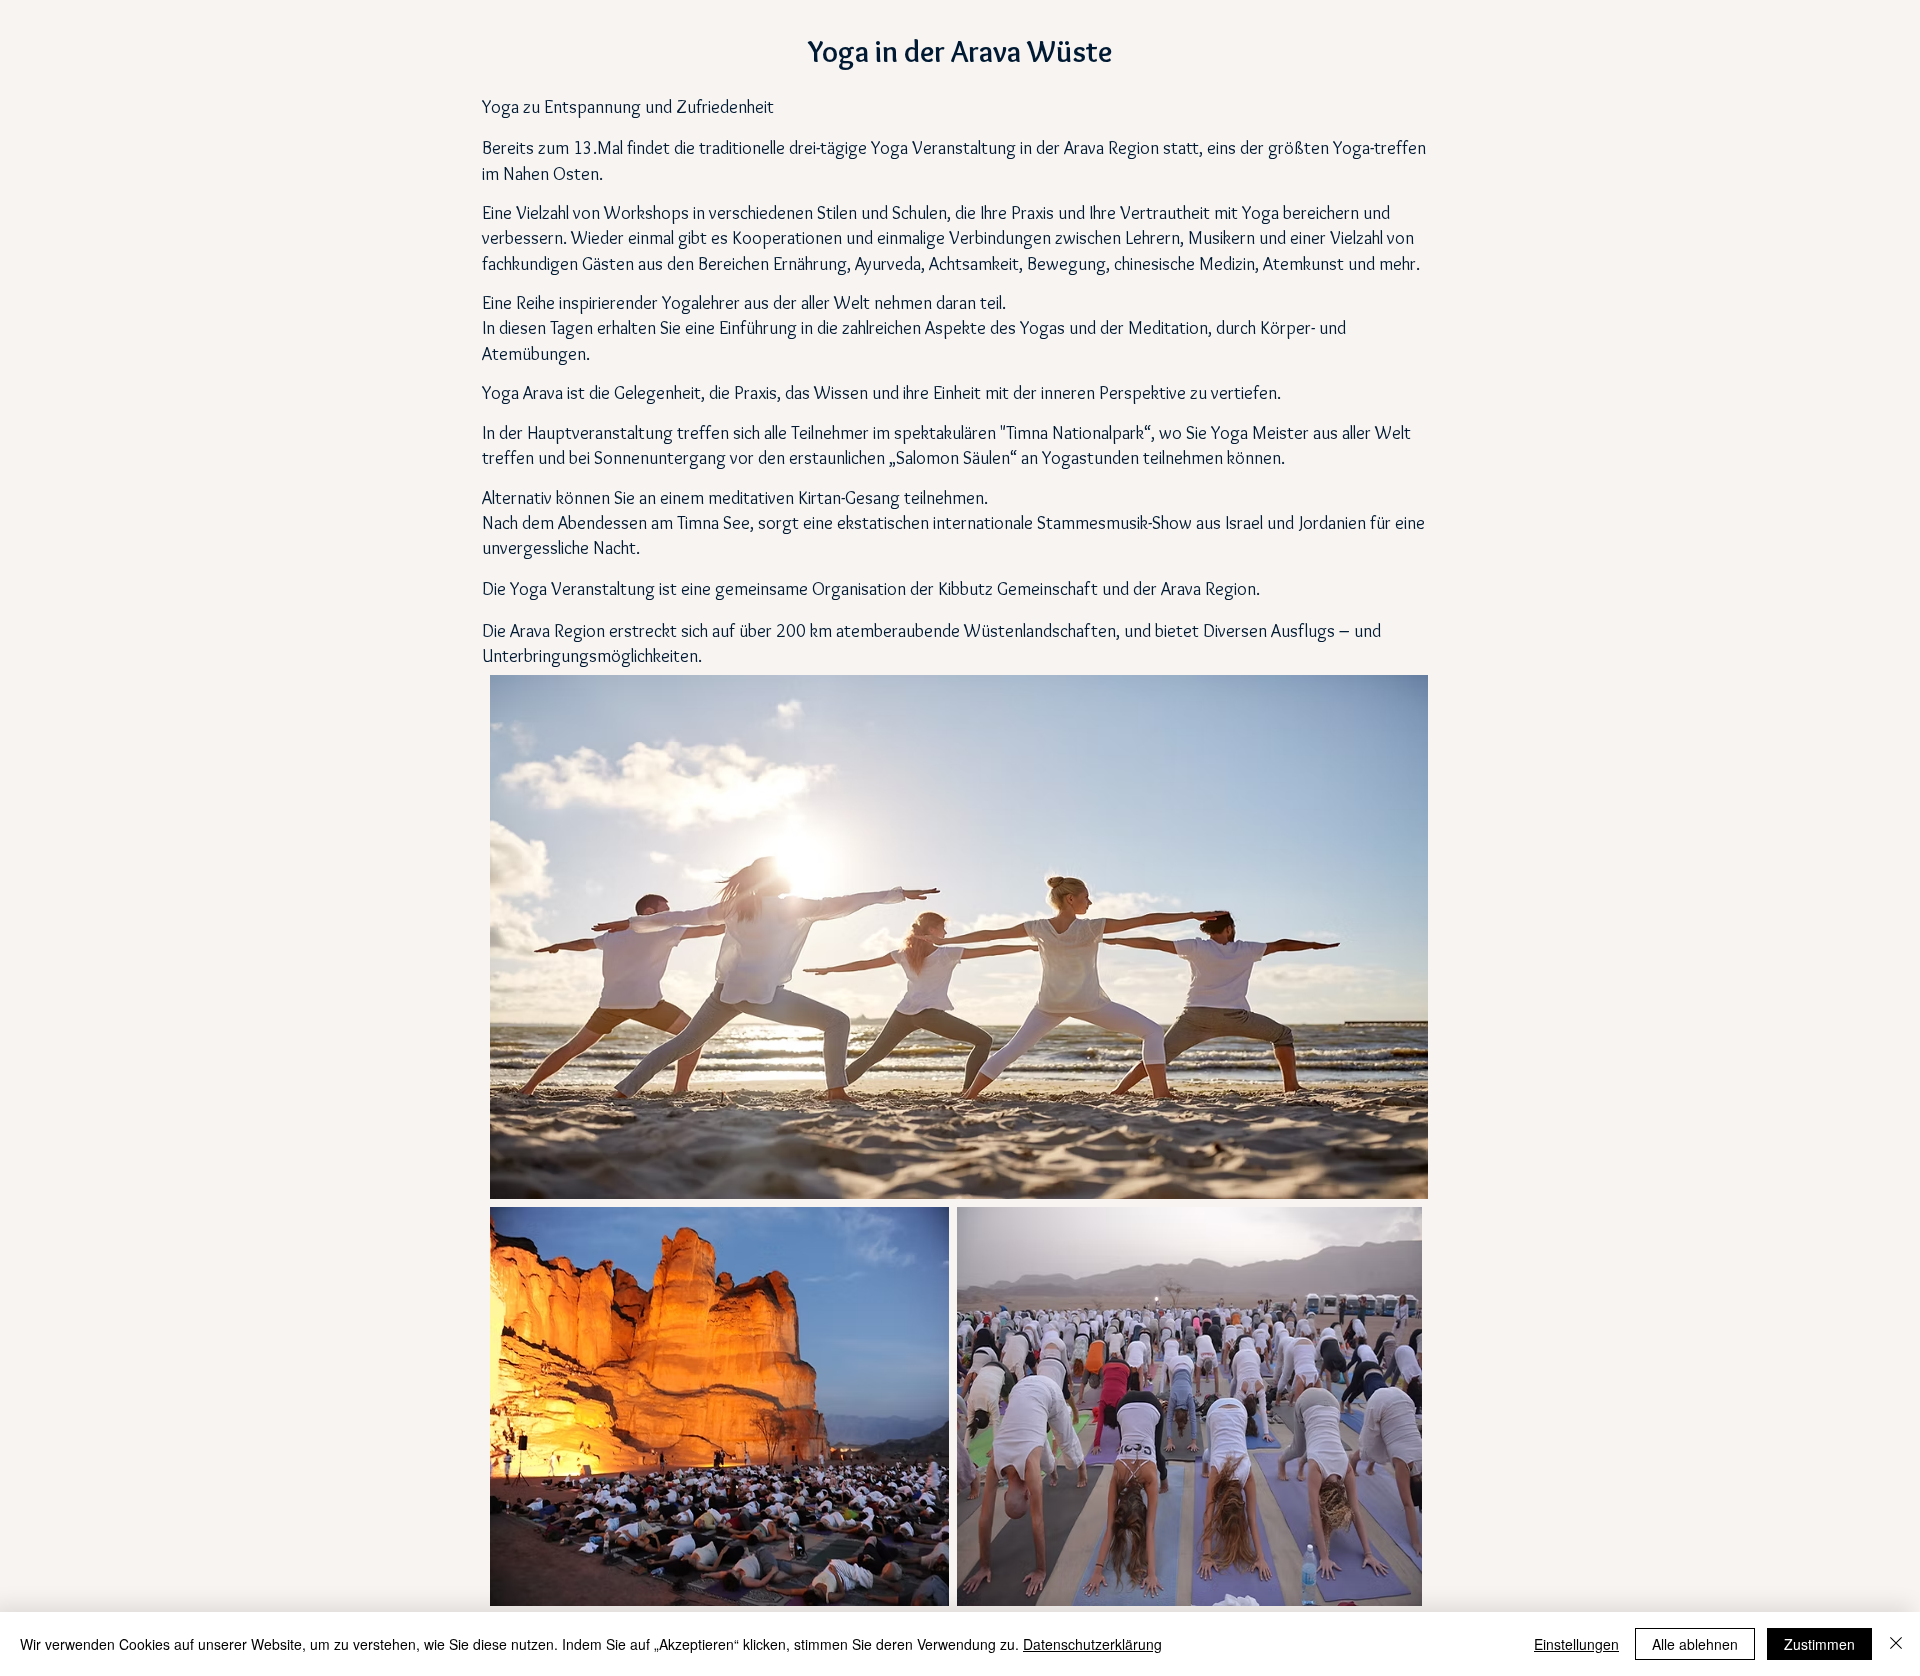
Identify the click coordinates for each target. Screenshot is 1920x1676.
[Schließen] (1896, 1644)
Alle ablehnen (1695, 1644)
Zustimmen (1819, 1644)
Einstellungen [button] (1576, 1644)
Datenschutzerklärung (1092, 1644)
